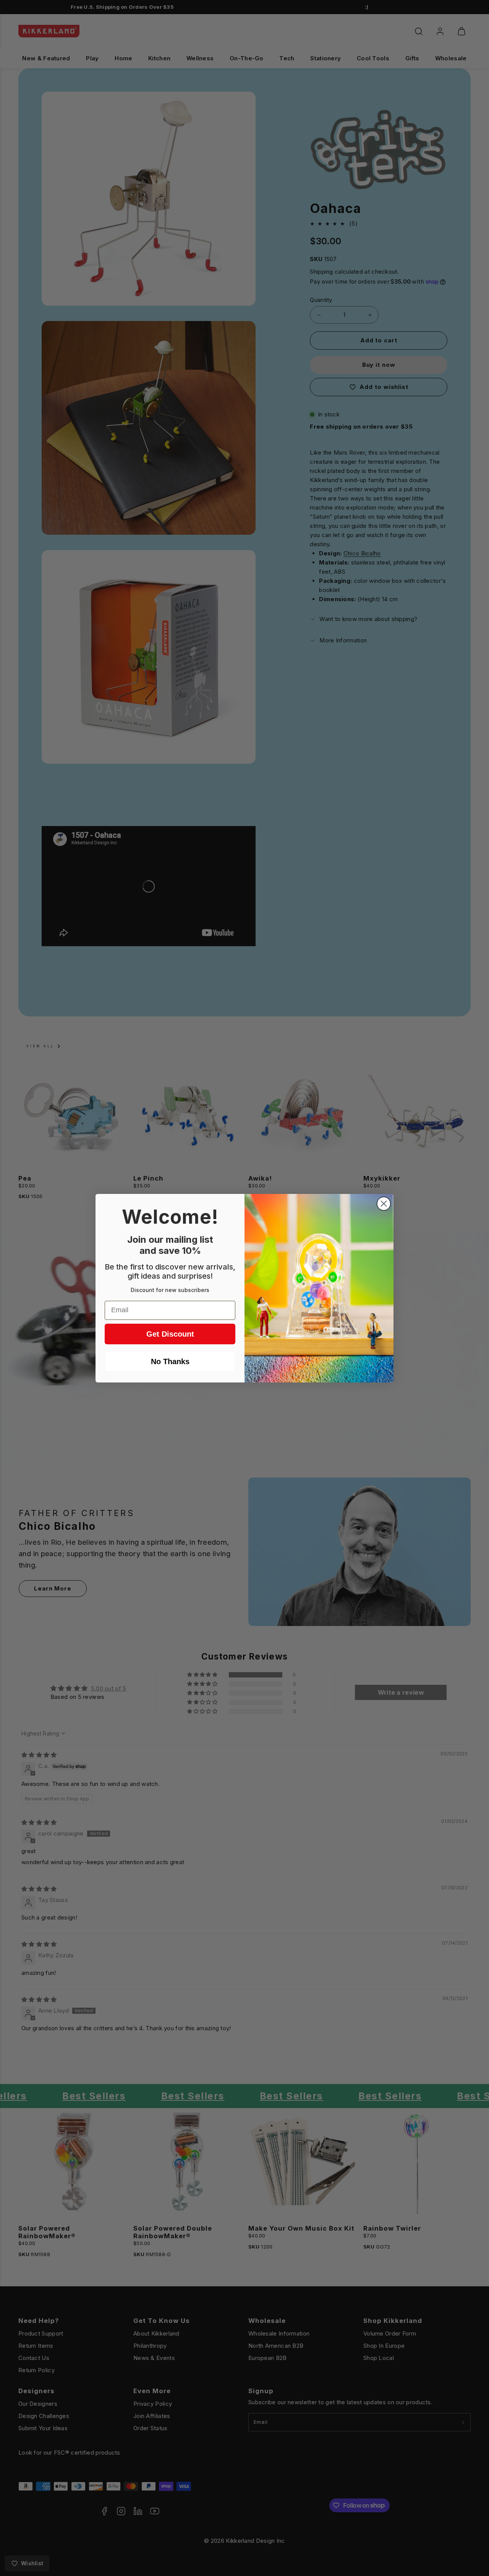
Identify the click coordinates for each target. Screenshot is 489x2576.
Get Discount (170, 1334)
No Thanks (170, 1361)
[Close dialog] (384, 1204)
